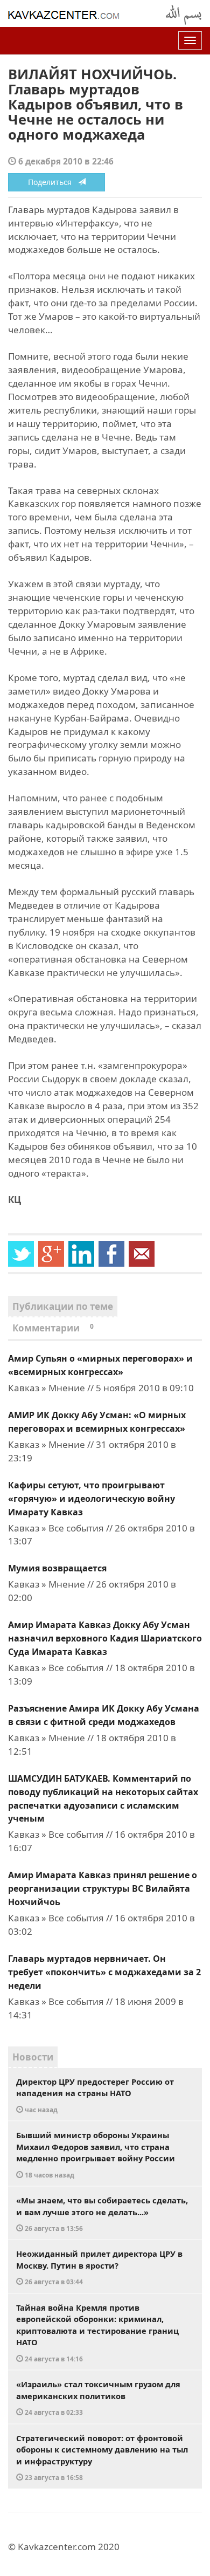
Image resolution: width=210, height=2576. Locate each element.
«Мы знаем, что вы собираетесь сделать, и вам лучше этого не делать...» (102, 2214)
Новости (33, 2057)
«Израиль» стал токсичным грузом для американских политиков (98, 2398)
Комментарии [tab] (53, 1328)
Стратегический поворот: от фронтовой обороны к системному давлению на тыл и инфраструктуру (102, 2457)
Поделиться (53, 182)
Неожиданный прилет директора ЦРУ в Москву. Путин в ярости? (99, 2267)
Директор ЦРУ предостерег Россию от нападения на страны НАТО (95, 2095)
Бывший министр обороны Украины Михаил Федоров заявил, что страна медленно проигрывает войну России (96, 2154)
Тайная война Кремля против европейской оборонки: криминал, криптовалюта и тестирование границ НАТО (97, 2333)
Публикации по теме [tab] (63, 1306)
